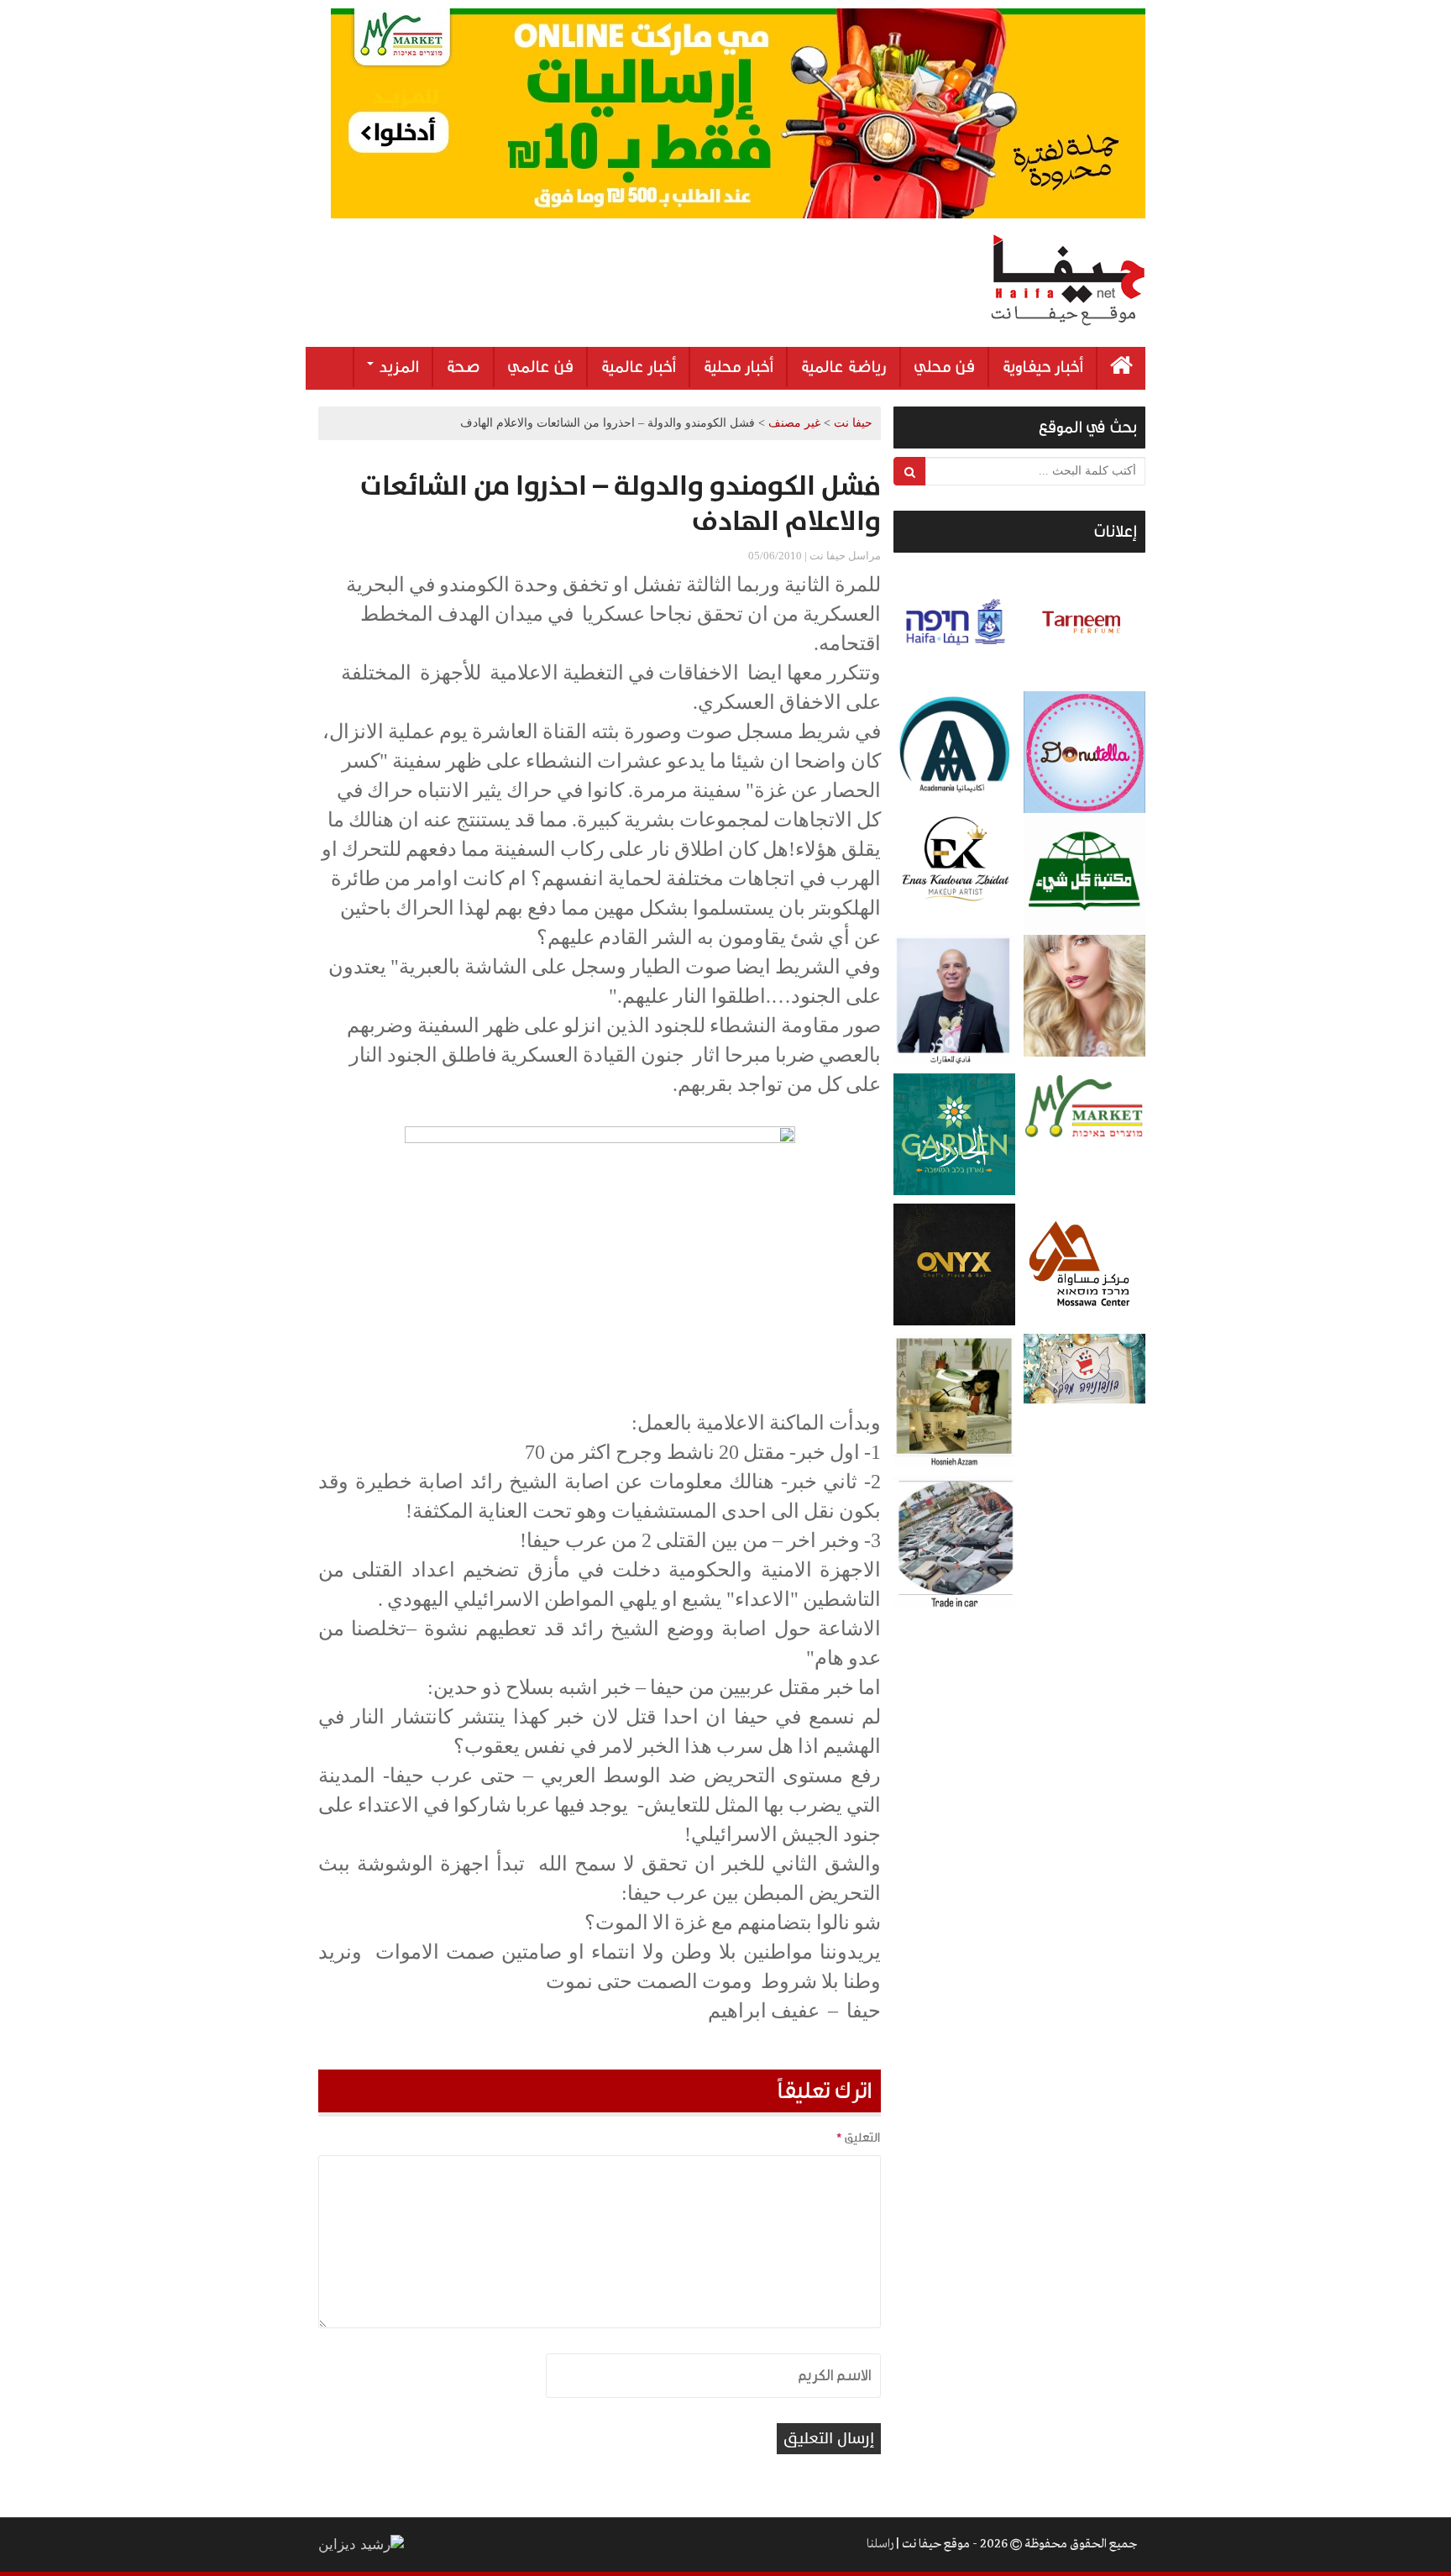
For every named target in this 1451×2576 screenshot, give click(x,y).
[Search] (910, 471)
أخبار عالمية (638, 367)
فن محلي (944, 367)
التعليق (858, 2138)
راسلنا (880, 2544)
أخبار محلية (738, 367)
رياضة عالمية (843, 367)
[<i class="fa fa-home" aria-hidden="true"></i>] (1121, 368)
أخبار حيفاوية (1042, 367)
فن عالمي (540, 367)
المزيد (397, 367)
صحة (463, 367)
